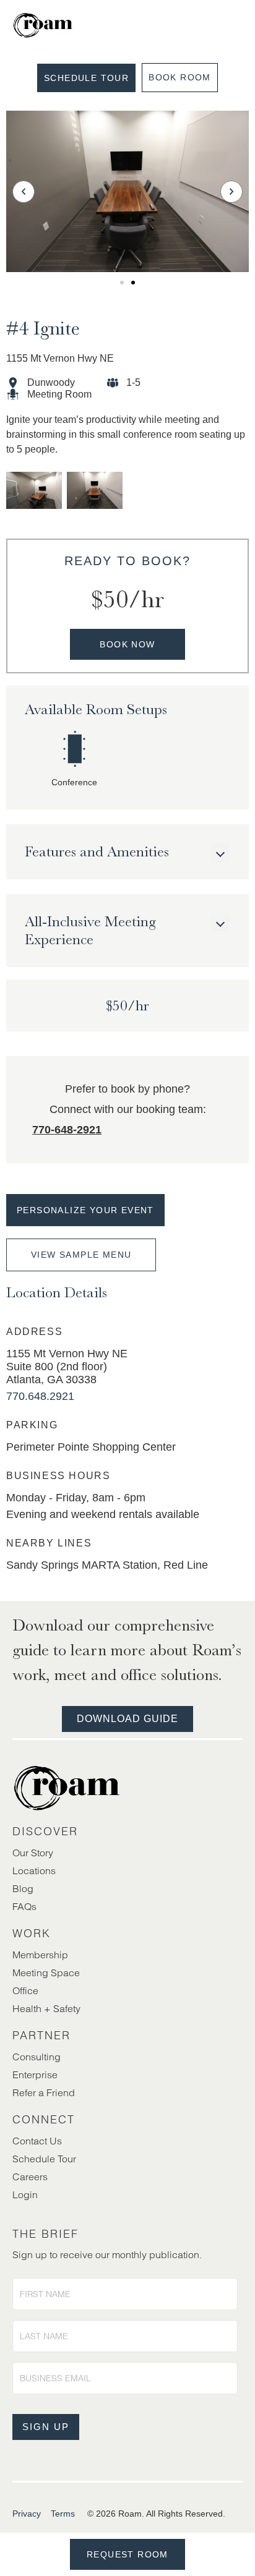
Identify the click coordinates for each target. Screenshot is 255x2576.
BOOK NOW (127, 644)
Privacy (27, 2514)
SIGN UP (46, 2427)
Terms (63, 2514)
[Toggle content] (220, 853)
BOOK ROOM (180, 77)
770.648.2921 (40, 1396)
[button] (24, 192)
